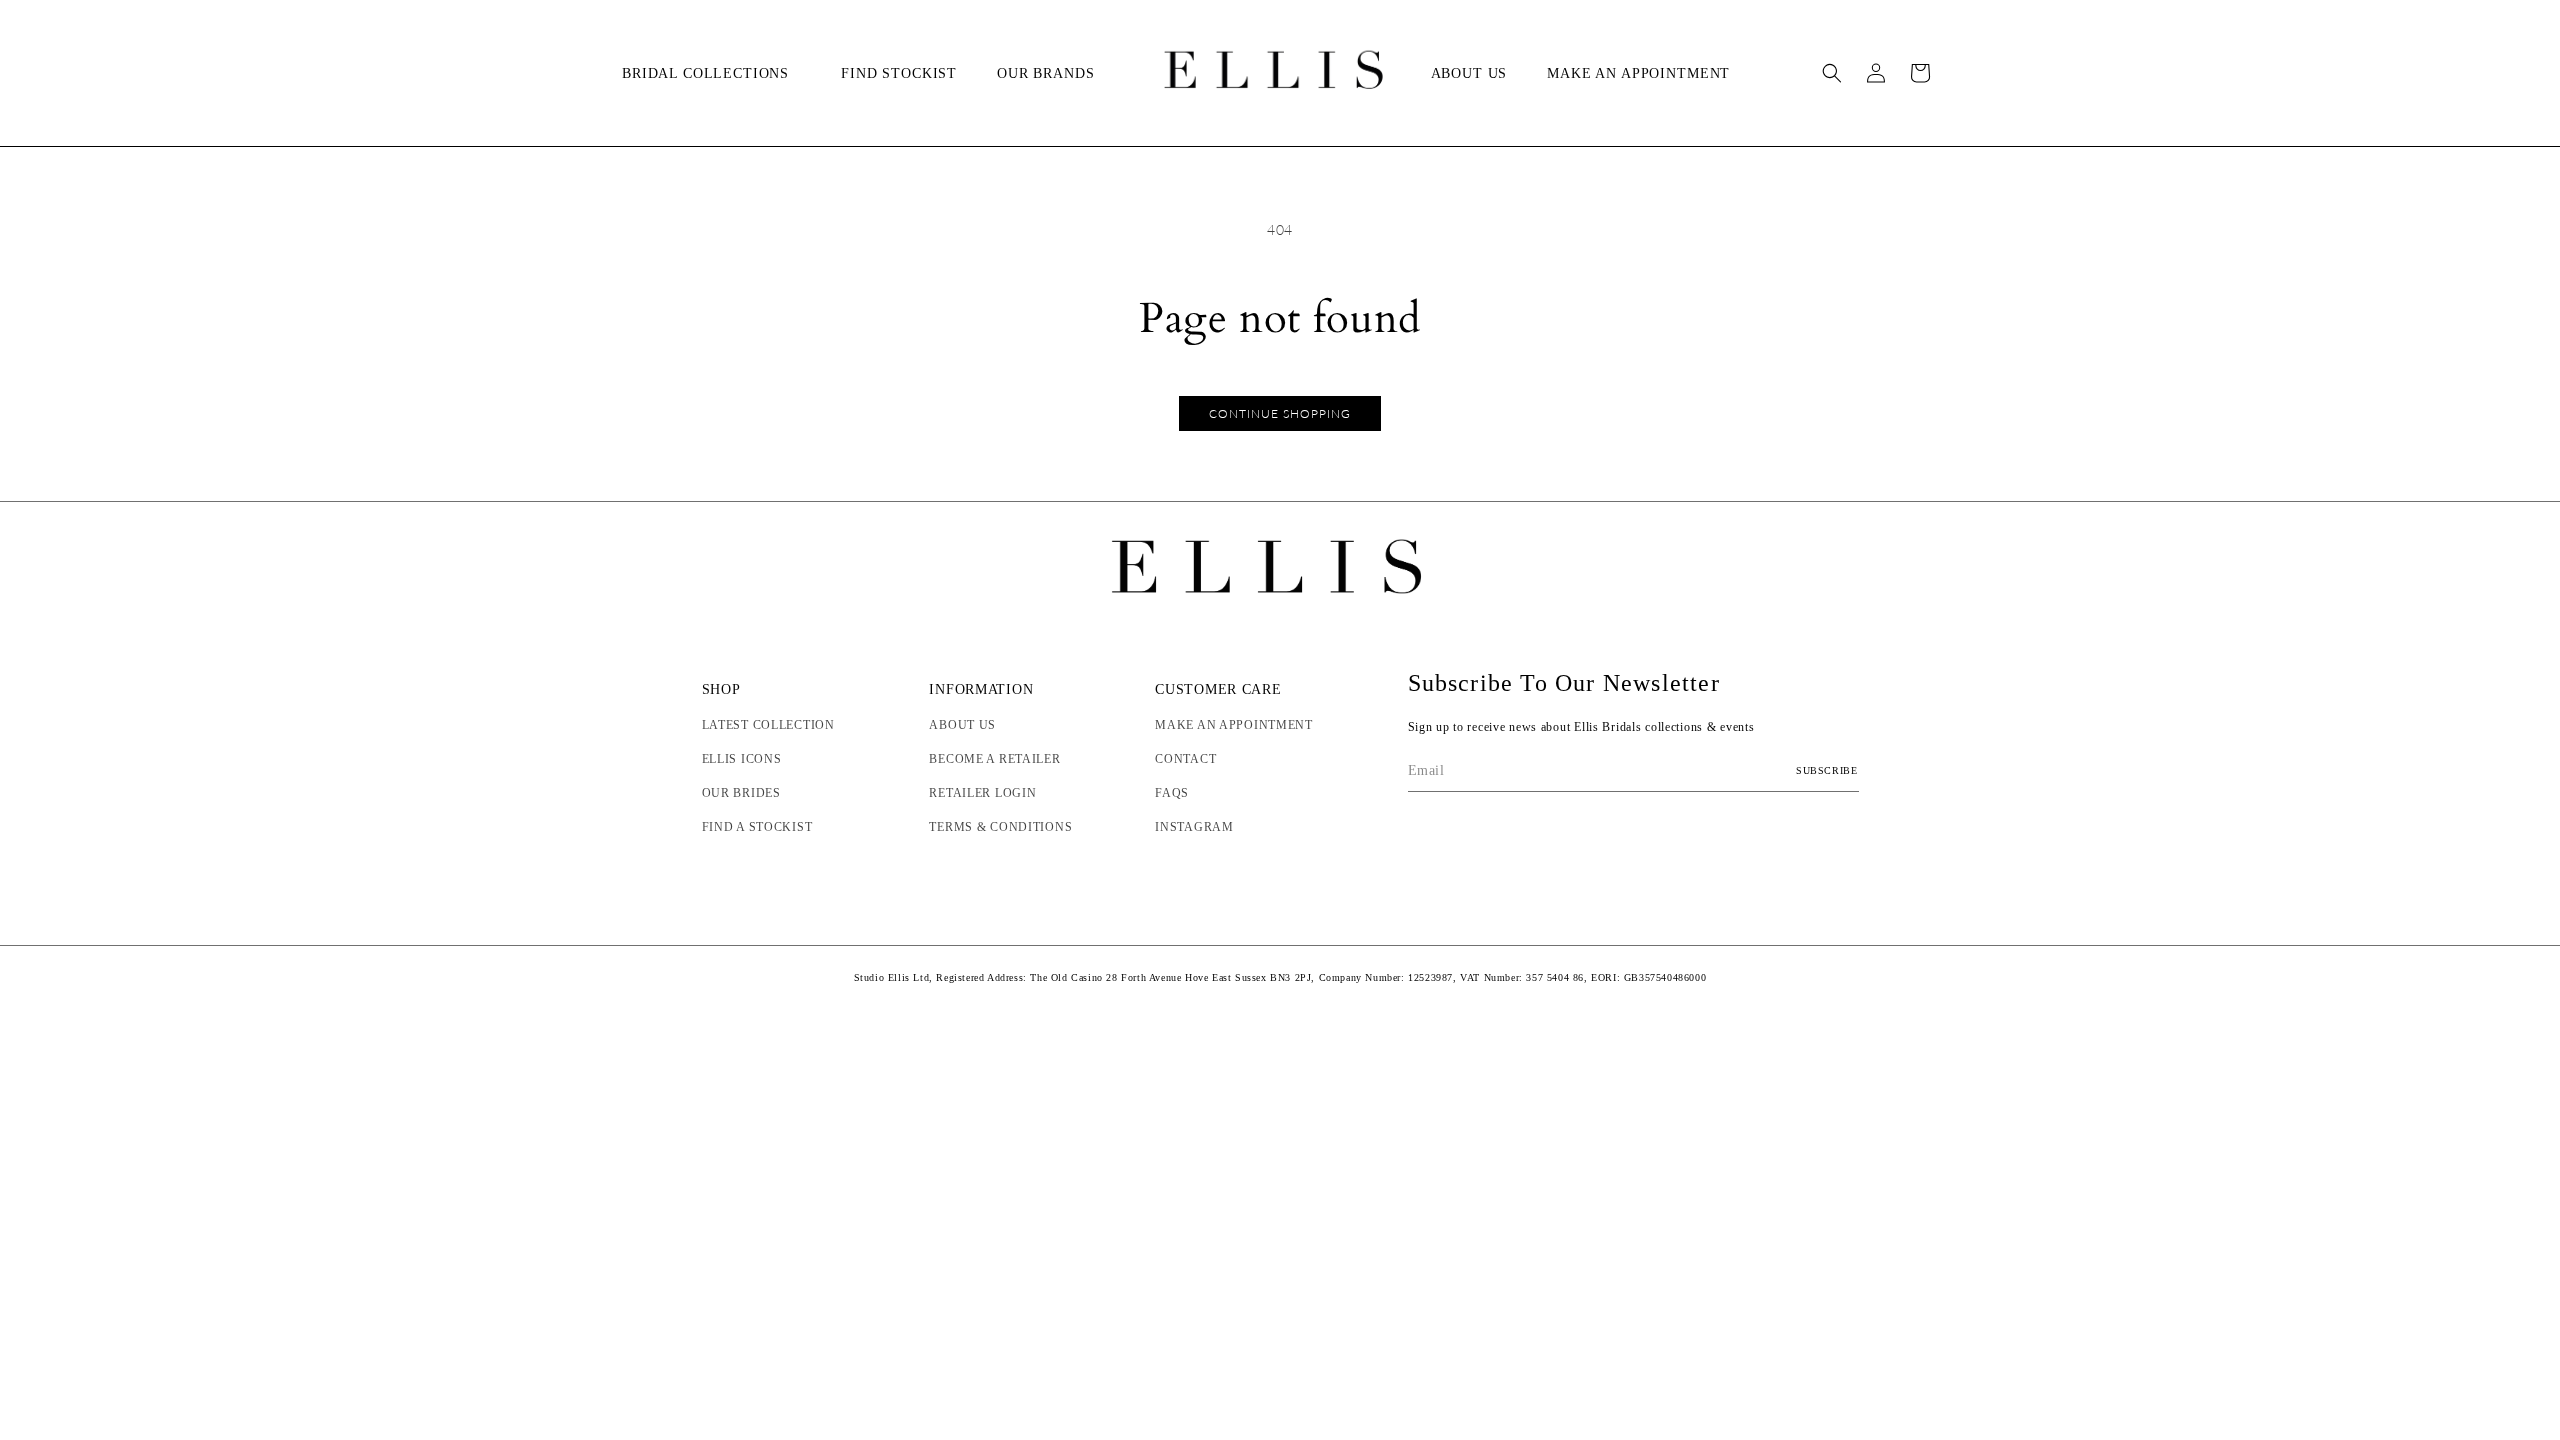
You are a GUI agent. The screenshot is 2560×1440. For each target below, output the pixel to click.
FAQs (1172, 793)
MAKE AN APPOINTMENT (1234, 725)
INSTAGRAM (1194, 827)
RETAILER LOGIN (982, 793)
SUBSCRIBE (1826, 770)
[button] (711, 74)
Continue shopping (1280, 413)
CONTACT (1185, 759)
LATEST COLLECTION (768, 725)
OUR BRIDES (741, 793)
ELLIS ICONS (742, 759)
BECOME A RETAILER (994, 759)
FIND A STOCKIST (757, 827)
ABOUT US (962, 725)
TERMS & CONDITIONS (1000, 827)
